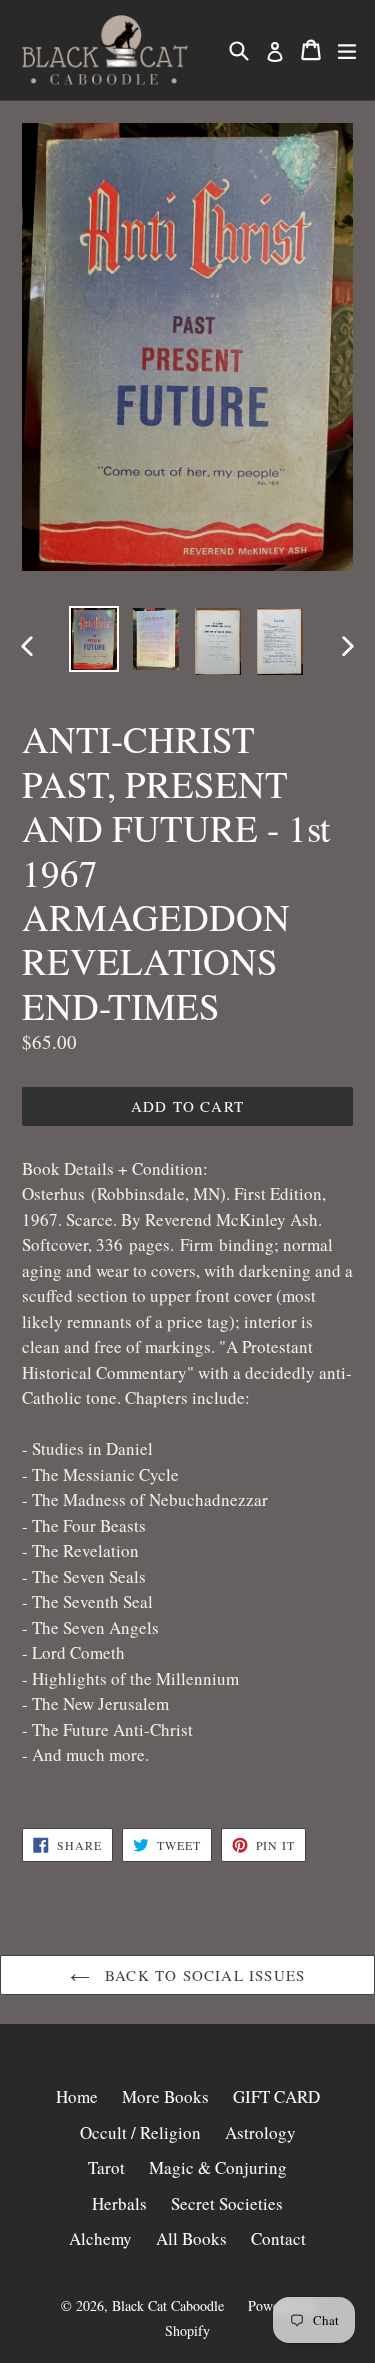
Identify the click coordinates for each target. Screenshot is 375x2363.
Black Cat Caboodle (168, 2305)
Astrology (260, 2132)
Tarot (106, 2167)
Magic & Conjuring (218, 2167)
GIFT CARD (276, 2096)
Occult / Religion (140, 2132)
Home (77, 2096)
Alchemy (100, 2238)
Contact (278, 2238)
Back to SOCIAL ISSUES (202, 1975)
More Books (165, 2096)
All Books (191, 2238)
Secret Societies (227, 2203)
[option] (94, 639)
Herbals (119, 2203)
